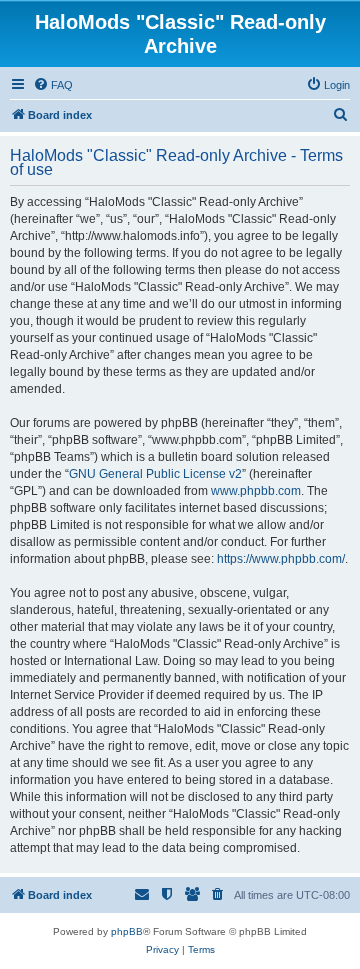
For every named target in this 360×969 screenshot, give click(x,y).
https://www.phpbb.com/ (281, 559)
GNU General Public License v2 (155, 474)
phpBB (127, 931)
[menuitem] (53, 85)
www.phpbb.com (256, 491)
